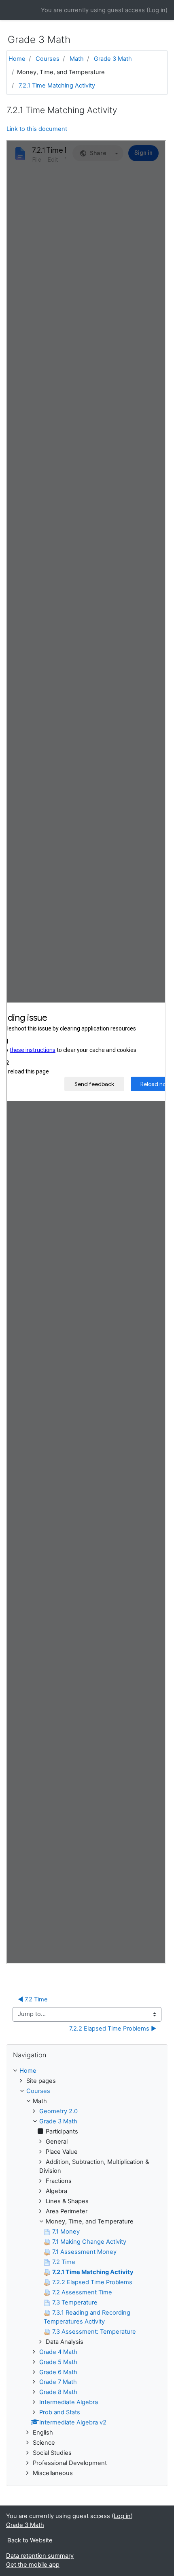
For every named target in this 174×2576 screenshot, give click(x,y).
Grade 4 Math (58, 2352)
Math (77, 59)
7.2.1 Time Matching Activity (57, 86)
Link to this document (37, 129)
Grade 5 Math (58, 2362)
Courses (48, 59)
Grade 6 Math (58, 2372)
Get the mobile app (33, 2565)
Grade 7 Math (58, 2382)
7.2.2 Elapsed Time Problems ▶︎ (113, 2029)
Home (17, 59)
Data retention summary (40, 2556)
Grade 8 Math (58, 2392)
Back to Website (30, 2540)
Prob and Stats (60, 2412)
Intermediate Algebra (69, 2402)
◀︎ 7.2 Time (33, 1999)
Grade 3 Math (113, 59)
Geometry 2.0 (58, 2111)
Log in (157, 10)
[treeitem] (87, 2071)
